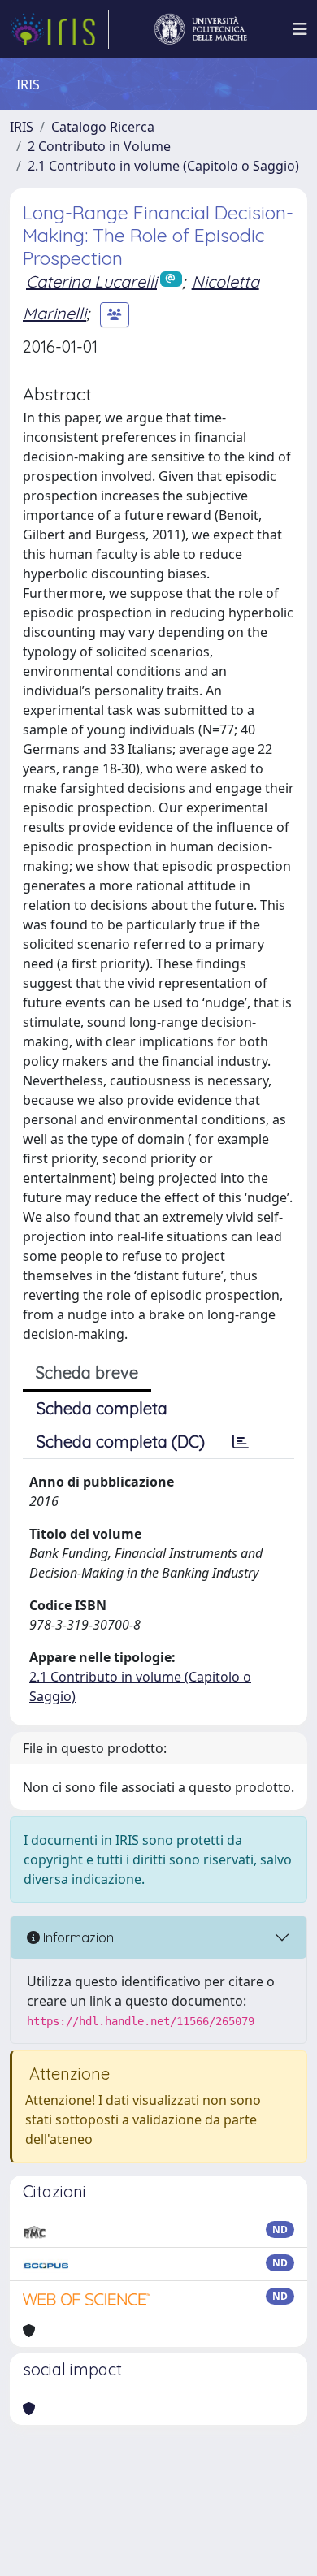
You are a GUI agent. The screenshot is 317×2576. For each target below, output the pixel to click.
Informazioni (78, 1937)
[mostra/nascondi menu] (300, 29)
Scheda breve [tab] (87, 1372)
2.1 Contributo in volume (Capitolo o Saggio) (163, 166)
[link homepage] (59, 29)
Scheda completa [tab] (102, 1408)
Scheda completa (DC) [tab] (121, 1442)
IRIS (22, 127)
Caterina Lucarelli (91, 281)
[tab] (241, 1442)
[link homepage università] (201, 29)
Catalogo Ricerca (103, 127)
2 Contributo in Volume (99, 146)
